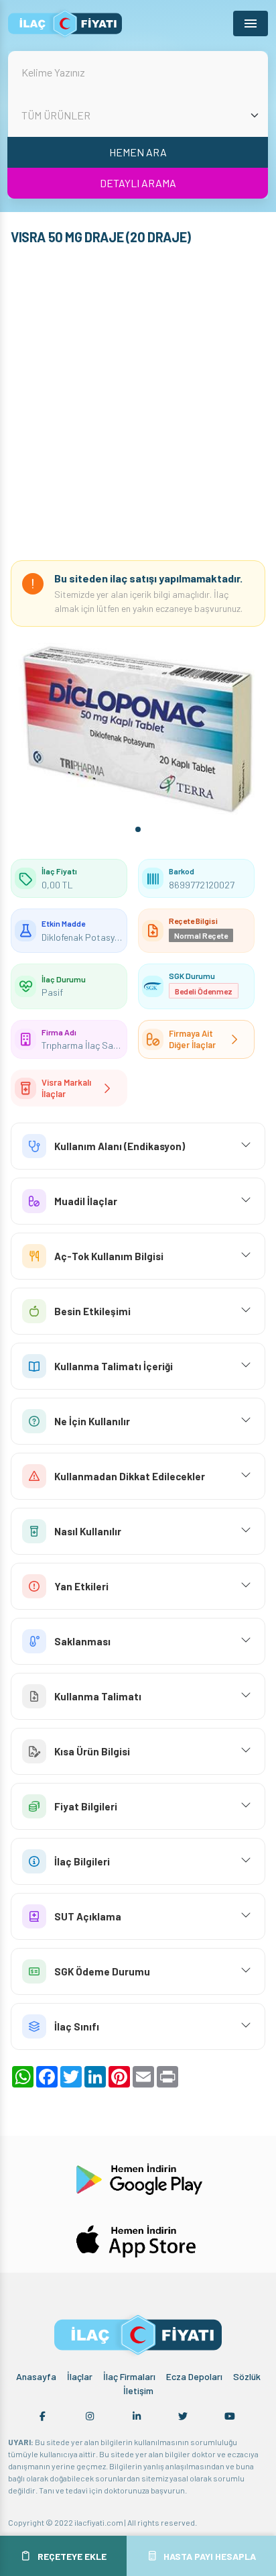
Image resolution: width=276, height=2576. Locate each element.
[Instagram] (90, 2416)
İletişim (138, 2390)
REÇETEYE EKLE (72, 2556)
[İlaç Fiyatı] (65, 23)
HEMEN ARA (138, 152)
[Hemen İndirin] (138, 2178)
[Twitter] (183, 2416)
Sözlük (247, 2376)
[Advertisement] (138, 406)
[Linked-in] (137, 2416)
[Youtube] (230, 2416)
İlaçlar (80, 2376)
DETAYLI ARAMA (138, 183)
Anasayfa (36, 2376)
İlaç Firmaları (129, 2376)
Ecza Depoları (194, 2376)
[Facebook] (43, 2416)
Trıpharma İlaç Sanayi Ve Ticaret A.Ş (115, 1045)
